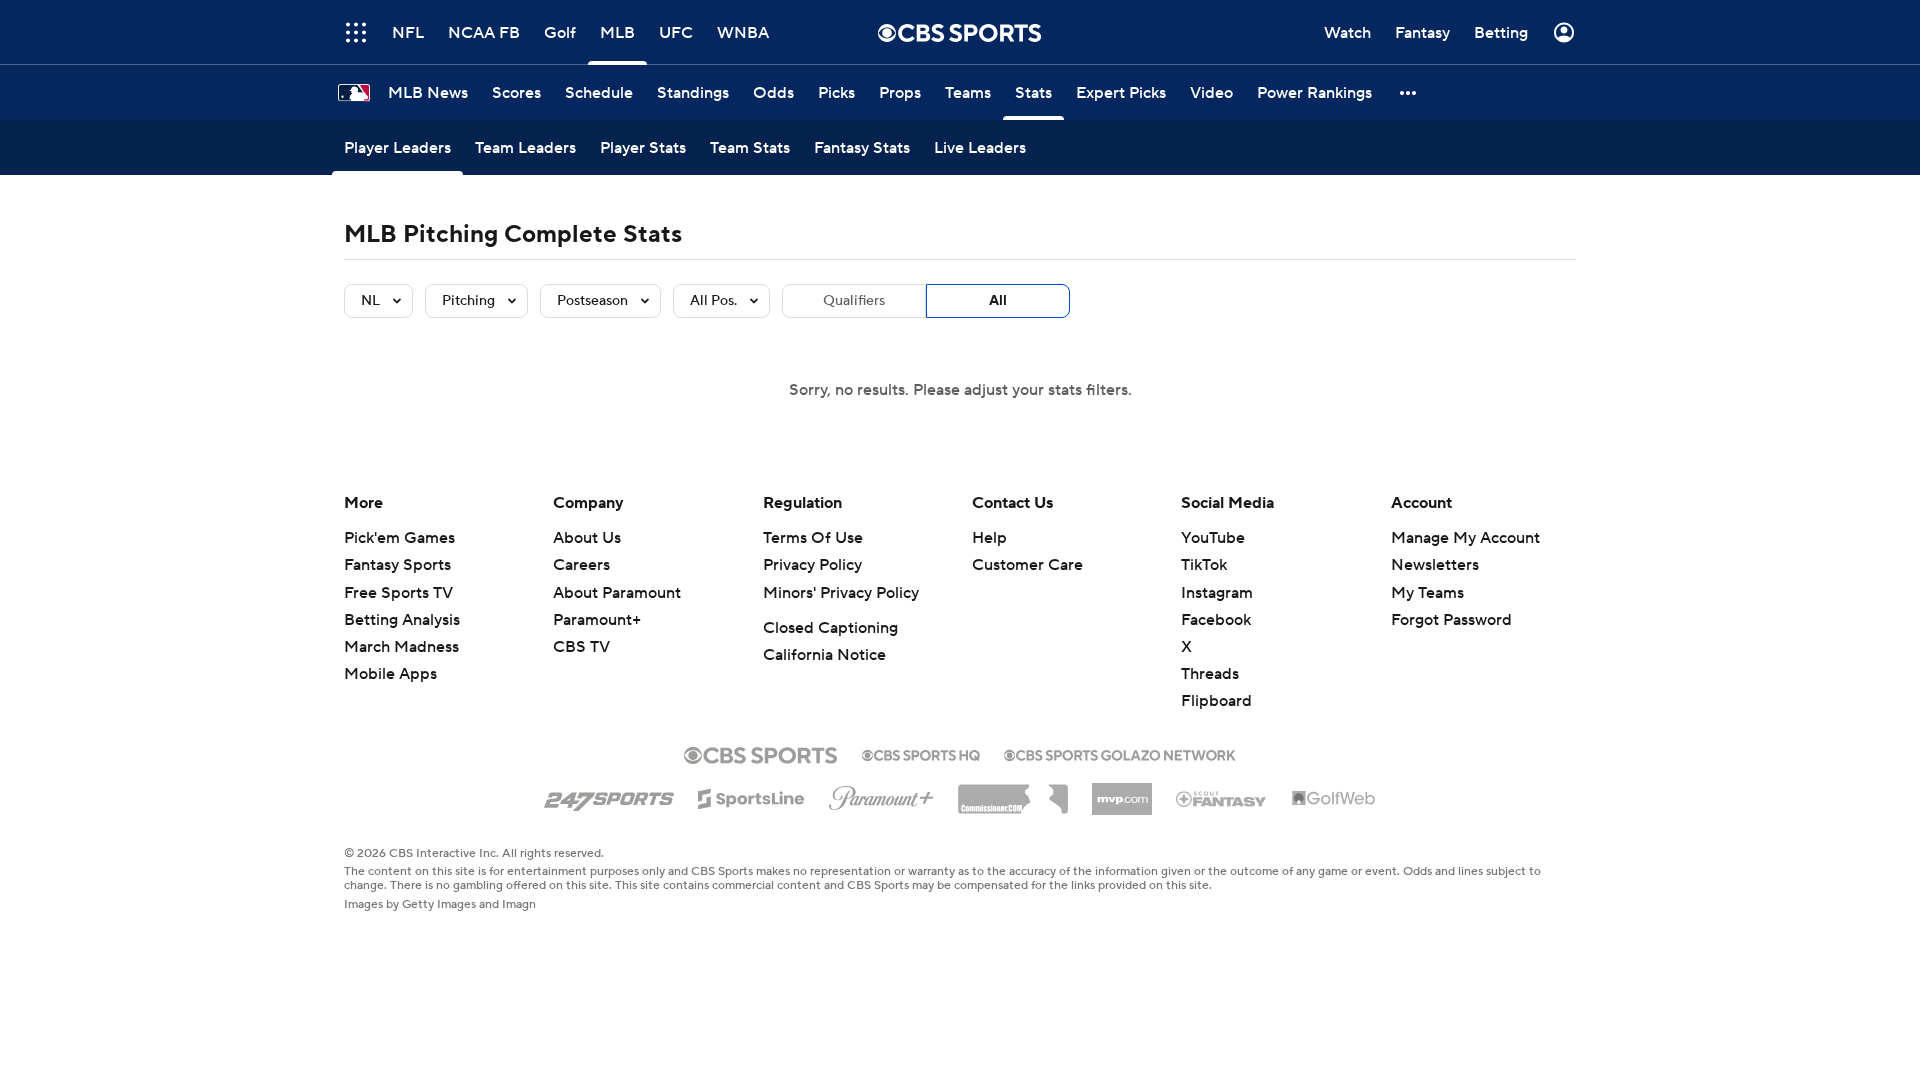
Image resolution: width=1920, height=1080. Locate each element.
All (998, 301)
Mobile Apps (390, 674)
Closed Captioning (830, 628)
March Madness (401, 647)
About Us (587, 538)
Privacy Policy (812, 565)
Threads (1210, 674)
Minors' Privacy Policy (841, 593)
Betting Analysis (402, 620)
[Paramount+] (881, 794)
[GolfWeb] (1334, 799)
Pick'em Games (399, 538)
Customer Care (1027, 565)
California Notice (824, 655)
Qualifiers (854, 301)
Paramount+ (597, 620)
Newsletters (1435, 565)
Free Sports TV (398, 593)
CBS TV (581, 647)
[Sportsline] (751, 796)
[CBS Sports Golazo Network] (1120, 753)
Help (989, 538)
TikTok (1204, 565)
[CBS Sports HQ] (921, 753)
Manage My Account (1465, 538)
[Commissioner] (1013, 792)
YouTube (1213, 538)
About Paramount (617, 593)
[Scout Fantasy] (1222, 798)
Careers (581, 565)
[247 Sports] (609, 795)
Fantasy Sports (397, 565)
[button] (356, 32)
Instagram (1217, 593)
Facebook (1216, 620)
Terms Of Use (813, 538)
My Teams (1427, 593)
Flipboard (1216, 701)
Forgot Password (1451, 620)
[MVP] (1122, 791)
